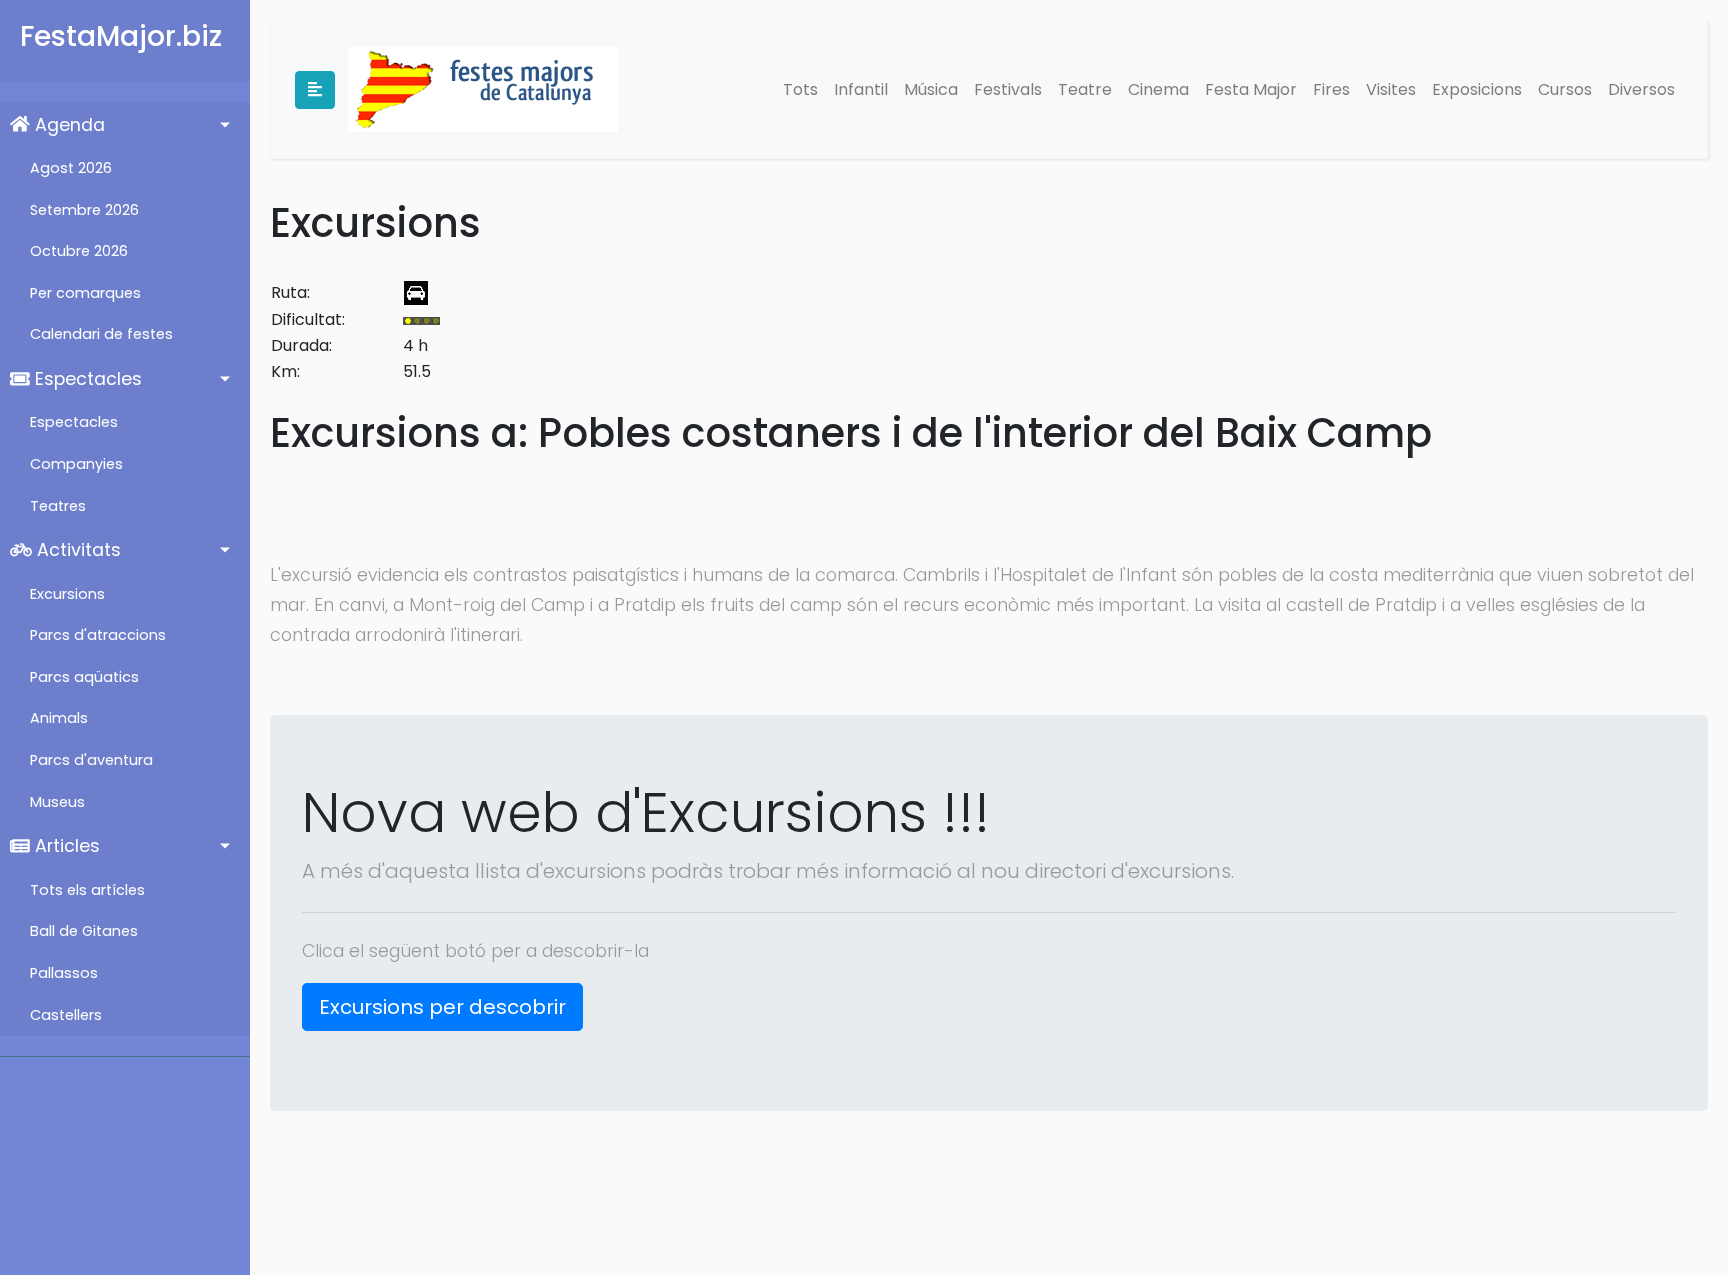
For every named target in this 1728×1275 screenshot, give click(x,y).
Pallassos (64, 973)
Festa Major (1251, 89)
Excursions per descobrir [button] (442, 1007)
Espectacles (86, 379)
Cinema (1158, 89)
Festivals (1008, 89)
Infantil (861, 89)
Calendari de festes (101, 334)
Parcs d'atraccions (98, 635)
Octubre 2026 (79, 251)
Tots (800, 89)
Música (931, 89)
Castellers (66, 1015)
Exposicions (1477, 89)
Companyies (76, 464)
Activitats (76, 550)
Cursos (1565, 89)
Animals (59, 718)
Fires (1331, 89)
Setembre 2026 (84, 210)
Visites (1391, 89)
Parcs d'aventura (91, 760)
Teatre (1085, 89)
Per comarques (85, 293)
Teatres (58, 506)
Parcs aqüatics (84, 677)
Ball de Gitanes (84, 931)
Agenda (67, 125)
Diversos (1641, 89)
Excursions (67, 594)
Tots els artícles (87, 890)
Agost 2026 (71, 168)
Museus (57, 802)
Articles (65, 846)
